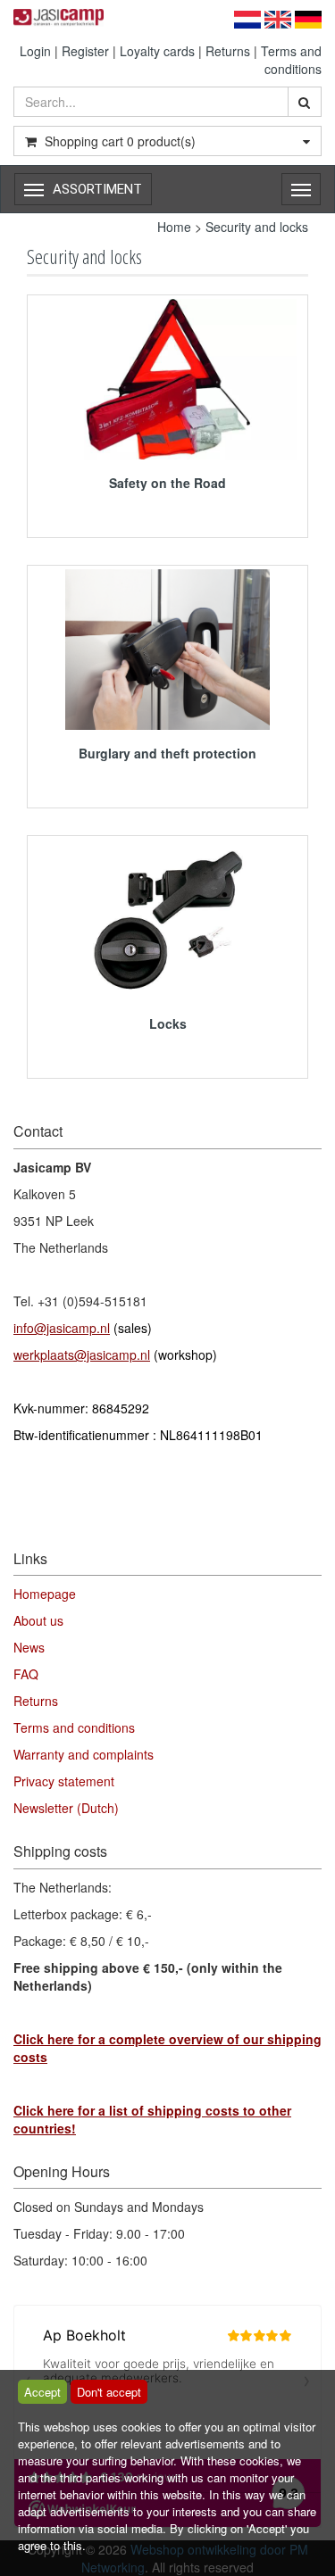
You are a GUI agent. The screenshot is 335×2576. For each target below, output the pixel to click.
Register (85, 51)
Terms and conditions (291, 60)
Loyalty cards (157, 51)
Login (35, 51)
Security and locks (257, 227)
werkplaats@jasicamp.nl (82, 1354)
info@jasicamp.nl (62, 1328)
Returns (228, 51)
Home (174, 227)
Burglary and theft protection (167, 753)
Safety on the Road (167, 483)
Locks (168, 1023)
